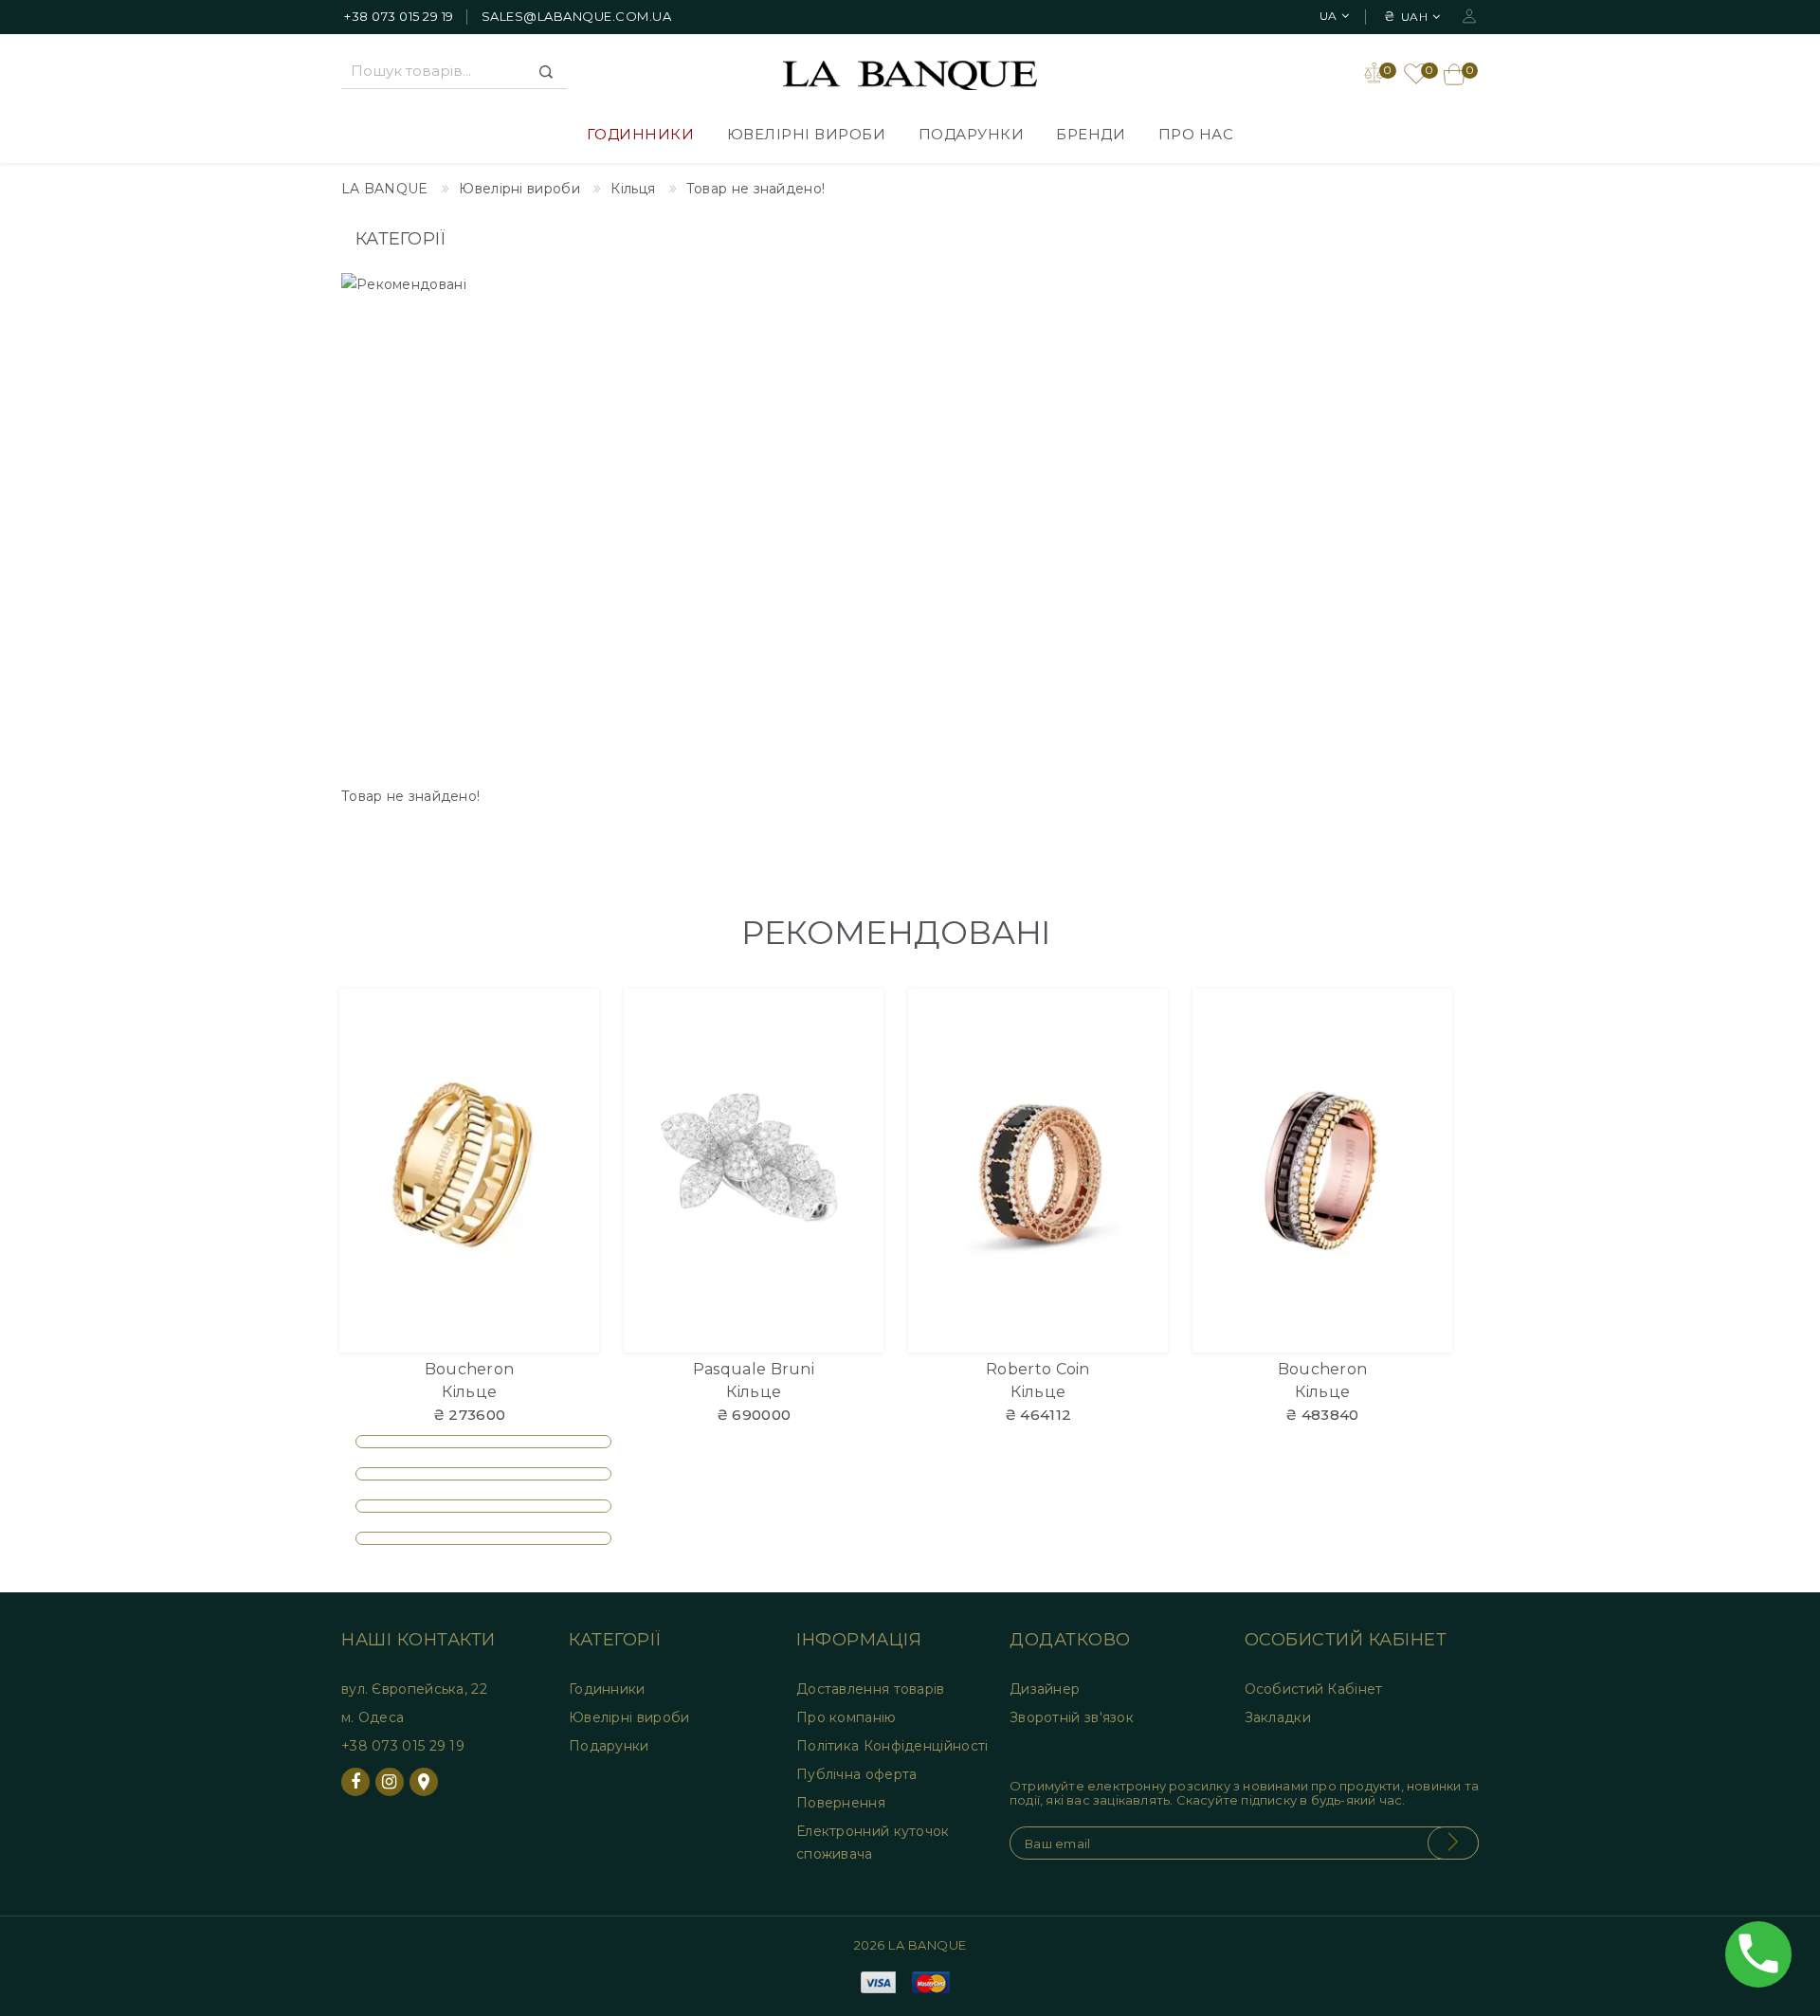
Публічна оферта (857, 1774)
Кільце (470, 1392)
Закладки (1278, 1717)
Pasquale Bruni (754, 1369)
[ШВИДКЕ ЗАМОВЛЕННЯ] (573, 1087)
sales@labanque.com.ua (577, 16)
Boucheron (470, 1369)
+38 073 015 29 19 (399, 16)
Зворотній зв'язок (1072, 1717)
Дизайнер (1045, 1689)
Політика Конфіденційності (892, 1746)
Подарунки (972, 134)
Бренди (1091, 134)
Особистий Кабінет (1314, 1689)
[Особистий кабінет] (1469, 15)
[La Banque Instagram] (390, 1782)
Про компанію (846, 1717)
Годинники (641, 134)
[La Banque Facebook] (355, 1782)
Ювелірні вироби (807, 134)
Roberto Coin (1038, 1369)
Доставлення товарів (871, 1689)
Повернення (841, 1803)
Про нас (1196, 134)
